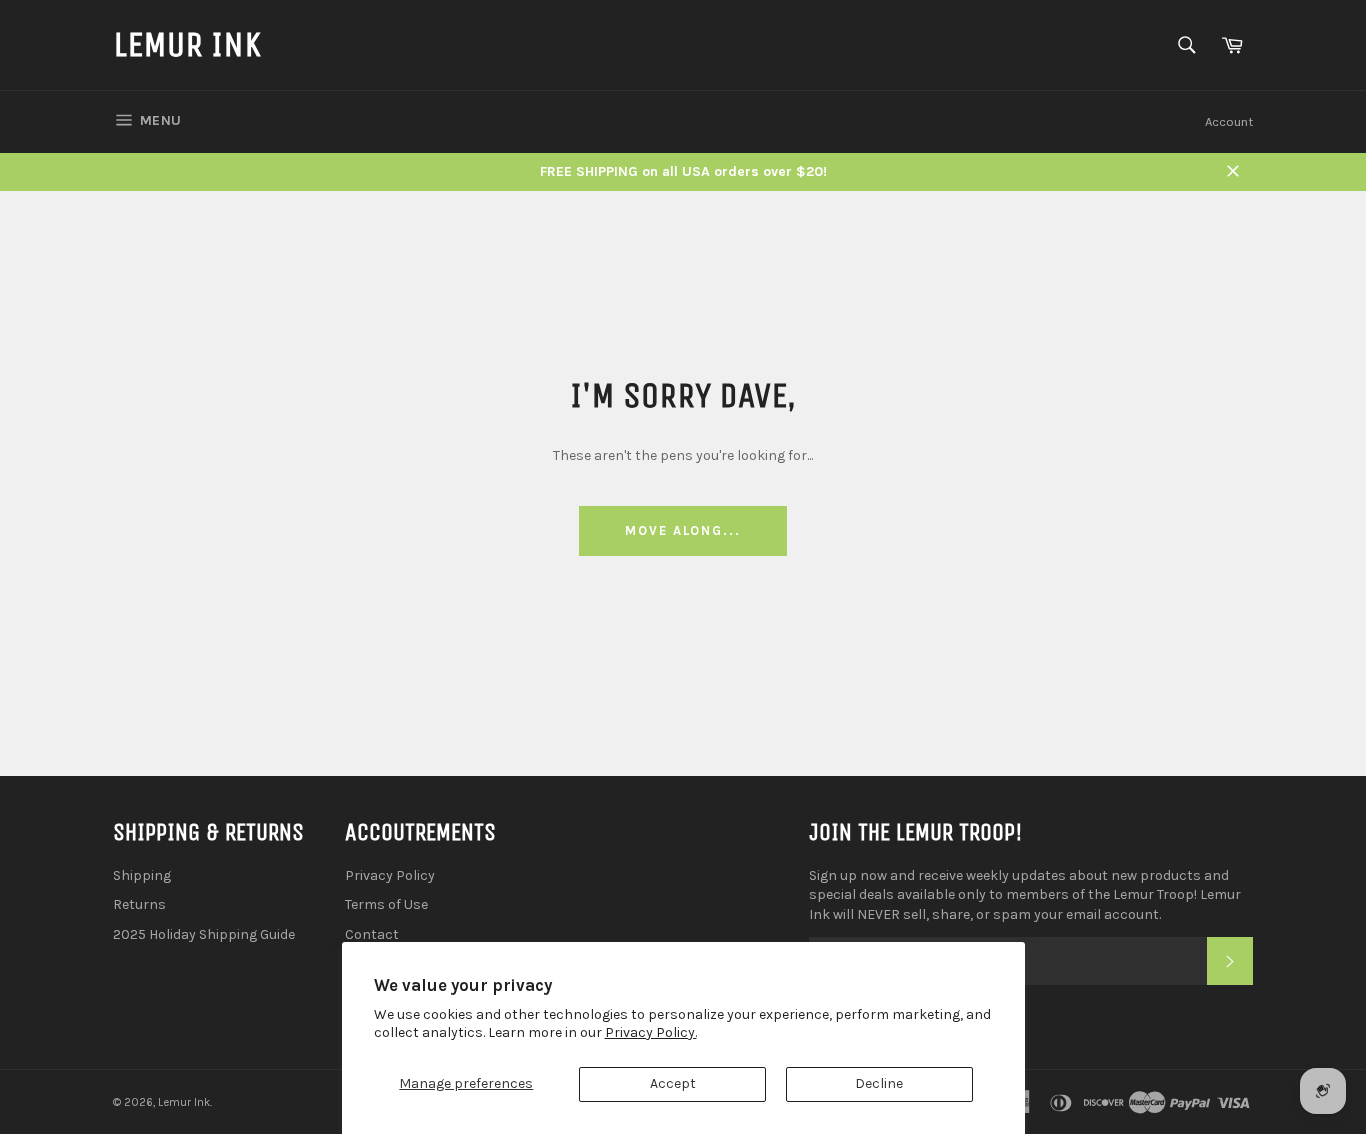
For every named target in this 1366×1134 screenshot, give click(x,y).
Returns (139, 904)
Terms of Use (386, 904)
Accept (673, 1083)
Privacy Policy (390, 875)
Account (1229, 121)
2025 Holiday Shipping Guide (204, 934)
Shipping (142, 875)
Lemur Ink (187, 44)
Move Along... (683, 530)
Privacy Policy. (651, 1032)
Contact (372, 934)
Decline (879, 1083)
